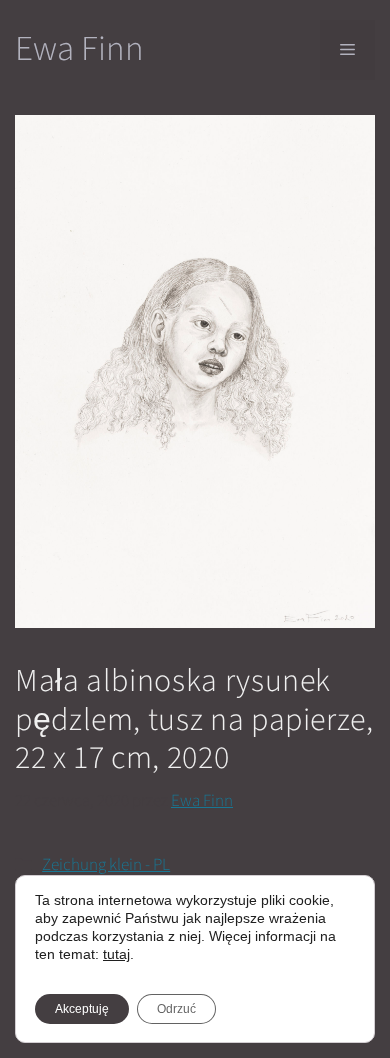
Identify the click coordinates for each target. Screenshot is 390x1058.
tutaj (116, 954)
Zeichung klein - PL (106, 865)
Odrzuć (176, 1009)
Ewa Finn (79, 49)
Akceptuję (82, 1009)
